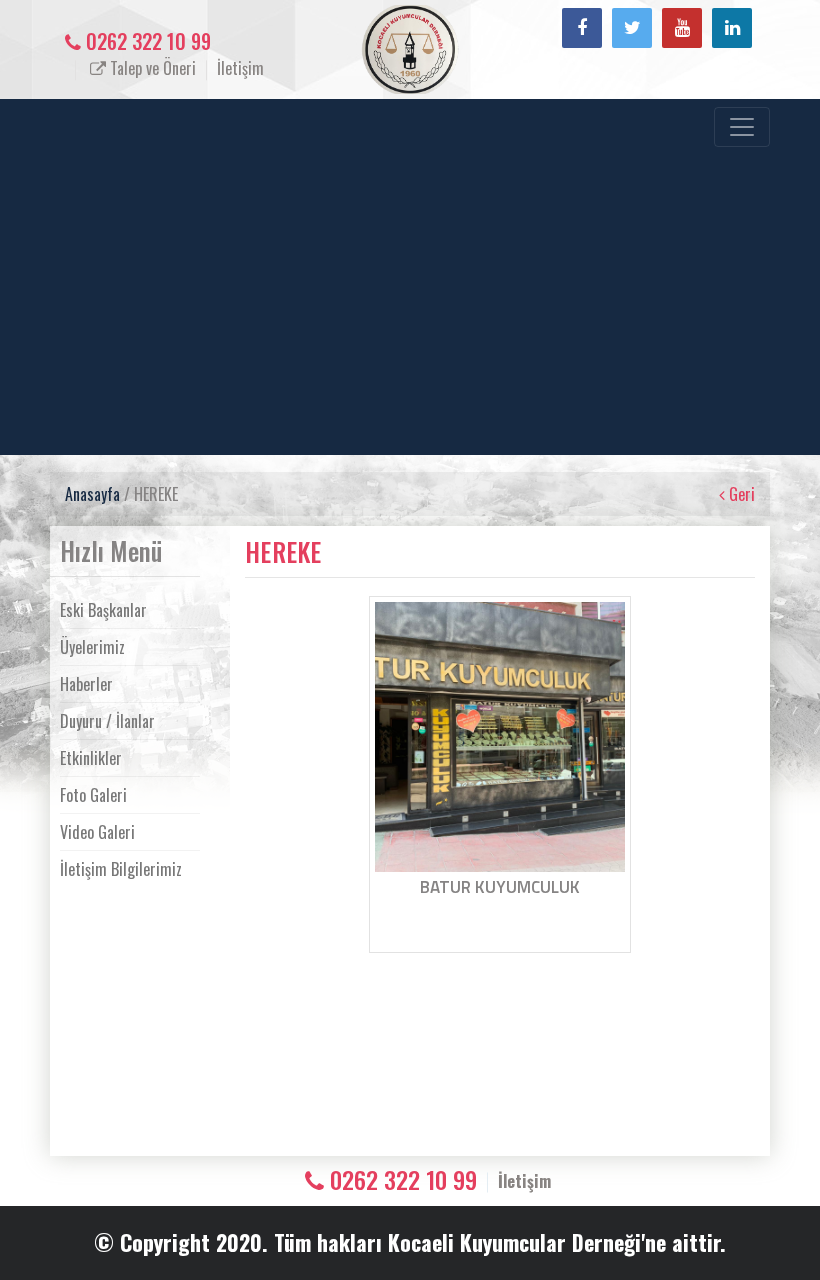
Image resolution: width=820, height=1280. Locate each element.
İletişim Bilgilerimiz (121, 869)
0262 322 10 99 (146, 41)
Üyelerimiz (92, 647)
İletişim (240, 68)
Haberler (86, 684)
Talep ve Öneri (151, 68)
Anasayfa (92, 494)
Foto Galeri (93, 795)
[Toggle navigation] (742, 127)
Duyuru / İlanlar (107, 721)
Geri (740, 494)
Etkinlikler (91, 758)
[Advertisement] (395, 297)
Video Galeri (97, 832)
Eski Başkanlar (103, 610)
